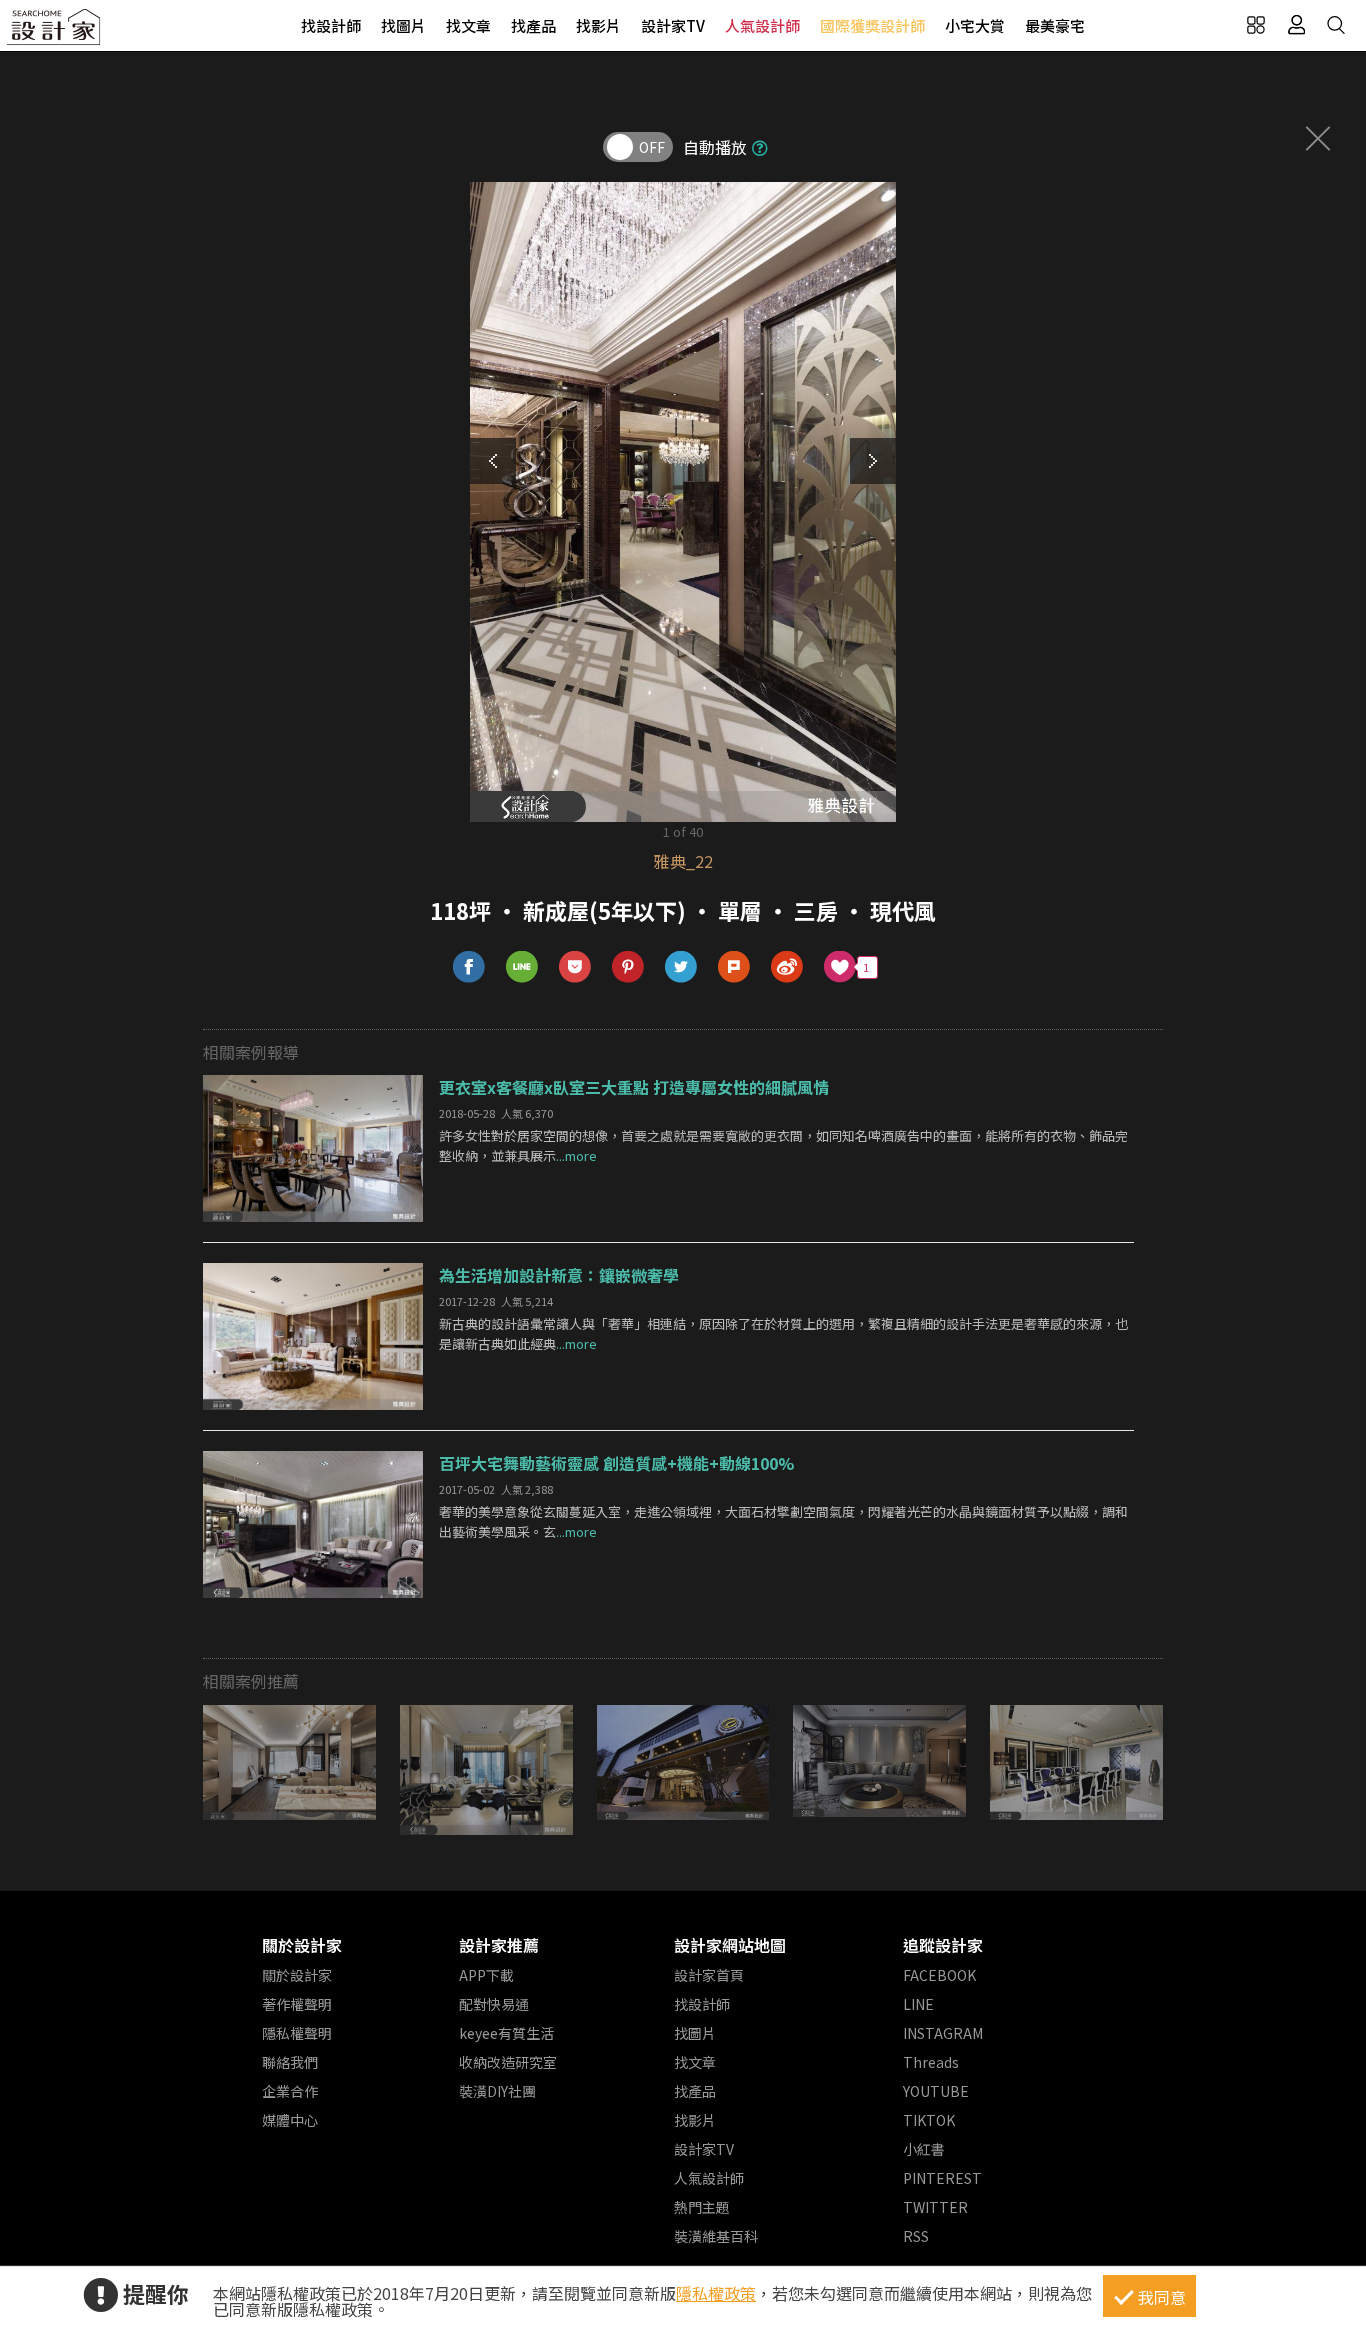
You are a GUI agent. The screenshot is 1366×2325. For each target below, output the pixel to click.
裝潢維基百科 (716, 2236)
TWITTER (935, 2207)
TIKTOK (929, 2120)
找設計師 (331, 25)
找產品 (533, 25)
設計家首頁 (709, 1975)
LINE (918, 2004)
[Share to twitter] (681, 967)
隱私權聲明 (297, 2033)
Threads (931, 2062)
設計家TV (673, 25)
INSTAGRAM (943, 2033)
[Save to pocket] (575, 967)
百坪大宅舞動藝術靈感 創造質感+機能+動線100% (616, 1463)
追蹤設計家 (943, 1945)
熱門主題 (702, 2207)
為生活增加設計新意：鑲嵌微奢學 (559, 1275)
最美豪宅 (1055, 25)
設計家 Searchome (55, 32)
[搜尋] (1336, 25)
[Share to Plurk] (734, 967)
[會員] (1296, 25)
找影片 (598, 25)
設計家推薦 (499, 1945)
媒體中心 (290, 2120)
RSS (916, 2236)
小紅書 (924, 2149)
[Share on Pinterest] (628, 967)
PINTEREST (942, 2178)
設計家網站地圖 (730, 1945)
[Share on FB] (469, 967)
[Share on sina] (787, 967)
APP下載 (486, 1975)
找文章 (468, 25)
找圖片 (403, 25)
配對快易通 (494, 2004)
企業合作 (290, 2091)
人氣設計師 (762, 25)
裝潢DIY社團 (497, 2091)
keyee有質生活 (506, 2033)
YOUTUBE (936, 2091)
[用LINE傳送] (522, 967)
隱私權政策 (716, 2293)
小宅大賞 (975, 25)
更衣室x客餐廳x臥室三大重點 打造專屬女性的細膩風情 (634, 1087)
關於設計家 (302, 1945)
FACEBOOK (939, 1975)
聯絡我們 (290, 2062)
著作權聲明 (297, 2004)
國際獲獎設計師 (872, 25)
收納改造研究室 (508, 2062)
